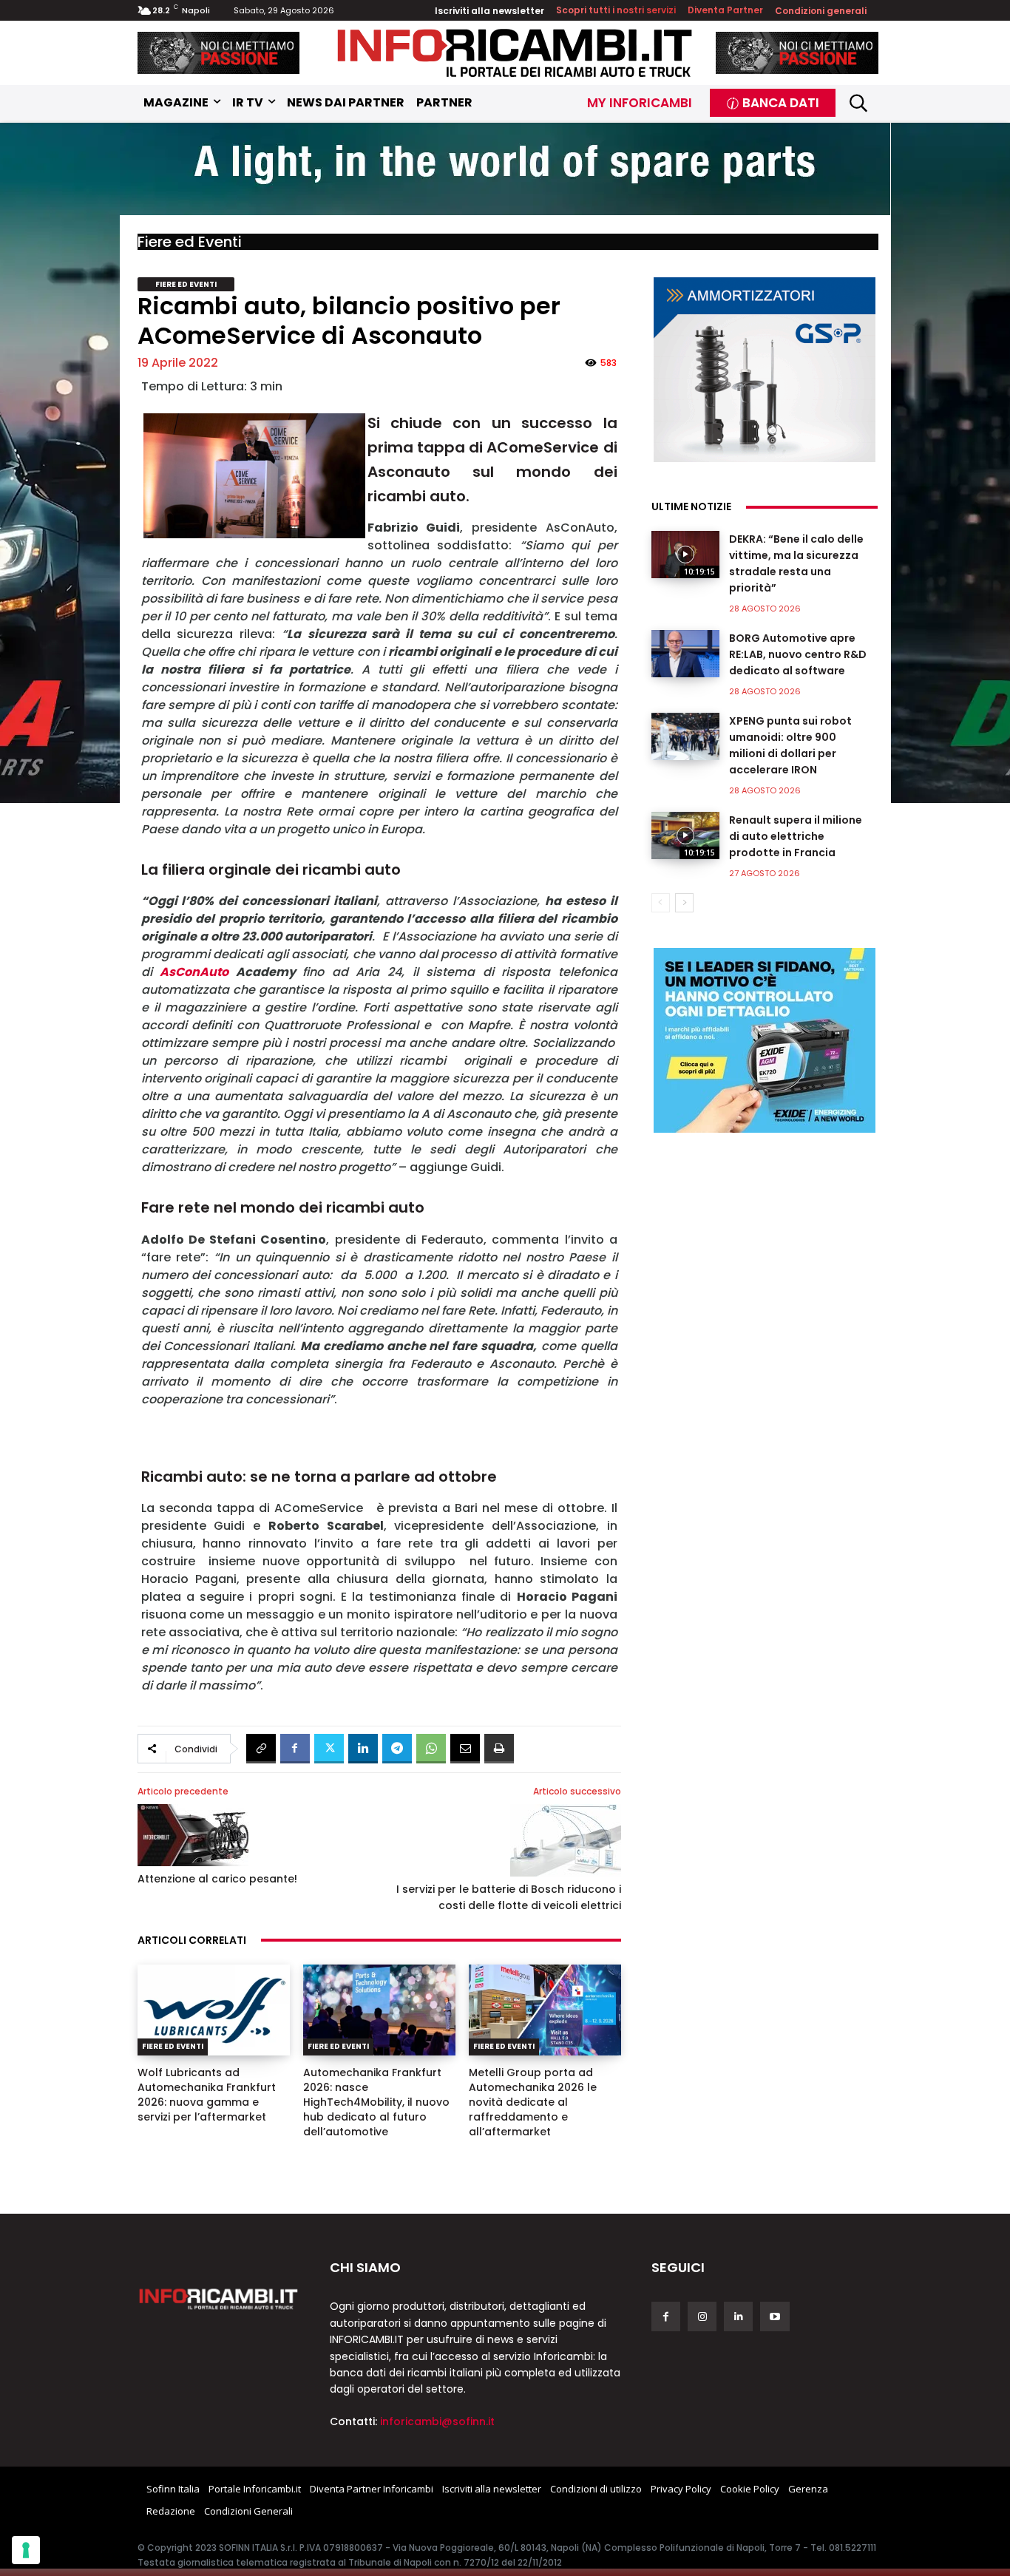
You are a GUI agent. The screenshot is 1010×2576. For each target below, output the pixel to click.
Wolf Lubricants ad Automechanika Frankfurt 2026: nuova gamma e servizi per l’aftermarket (207, 2095)
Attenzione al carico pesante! (217, 1879)
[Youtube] (775, 2316)
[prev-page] (661, 903)
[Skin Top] (505, 171)
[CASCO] (219, 53)
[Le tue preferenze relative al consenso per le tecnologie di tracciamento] (26, 2550)
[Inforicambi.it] (515, 53)
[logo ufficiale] (219, 2298)
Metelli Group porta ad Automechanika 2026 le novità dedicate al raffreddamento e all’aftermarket (533, 2102)
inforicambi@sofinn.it (437, 2421)
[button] (859, 102)
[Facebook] (295, 1749)
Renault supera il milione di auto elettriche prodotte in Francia (796, 836)
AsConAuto (194, 972)
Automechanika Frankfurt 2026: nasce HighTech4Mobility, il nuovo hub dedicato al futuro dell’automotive (376, 2102)
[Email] (465, 1749)
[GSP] (765, 370)
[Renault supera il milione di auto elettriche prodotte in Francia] (685, 835)
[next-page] (684, 903)
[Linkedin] (363, 1749)
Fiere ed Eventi (190, 242)
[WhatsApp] (431, 1749)
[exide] (765, 1040)
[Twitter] (329, 1749)
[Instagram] (702, 2316)
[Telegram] (397, 1749)
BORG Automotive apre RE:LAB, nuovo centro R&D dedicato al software (798, 654)
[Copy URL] (261, 1749)
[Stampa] (499, 1749)
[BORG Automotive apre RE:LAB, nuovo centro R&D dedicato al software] (685, 654)
